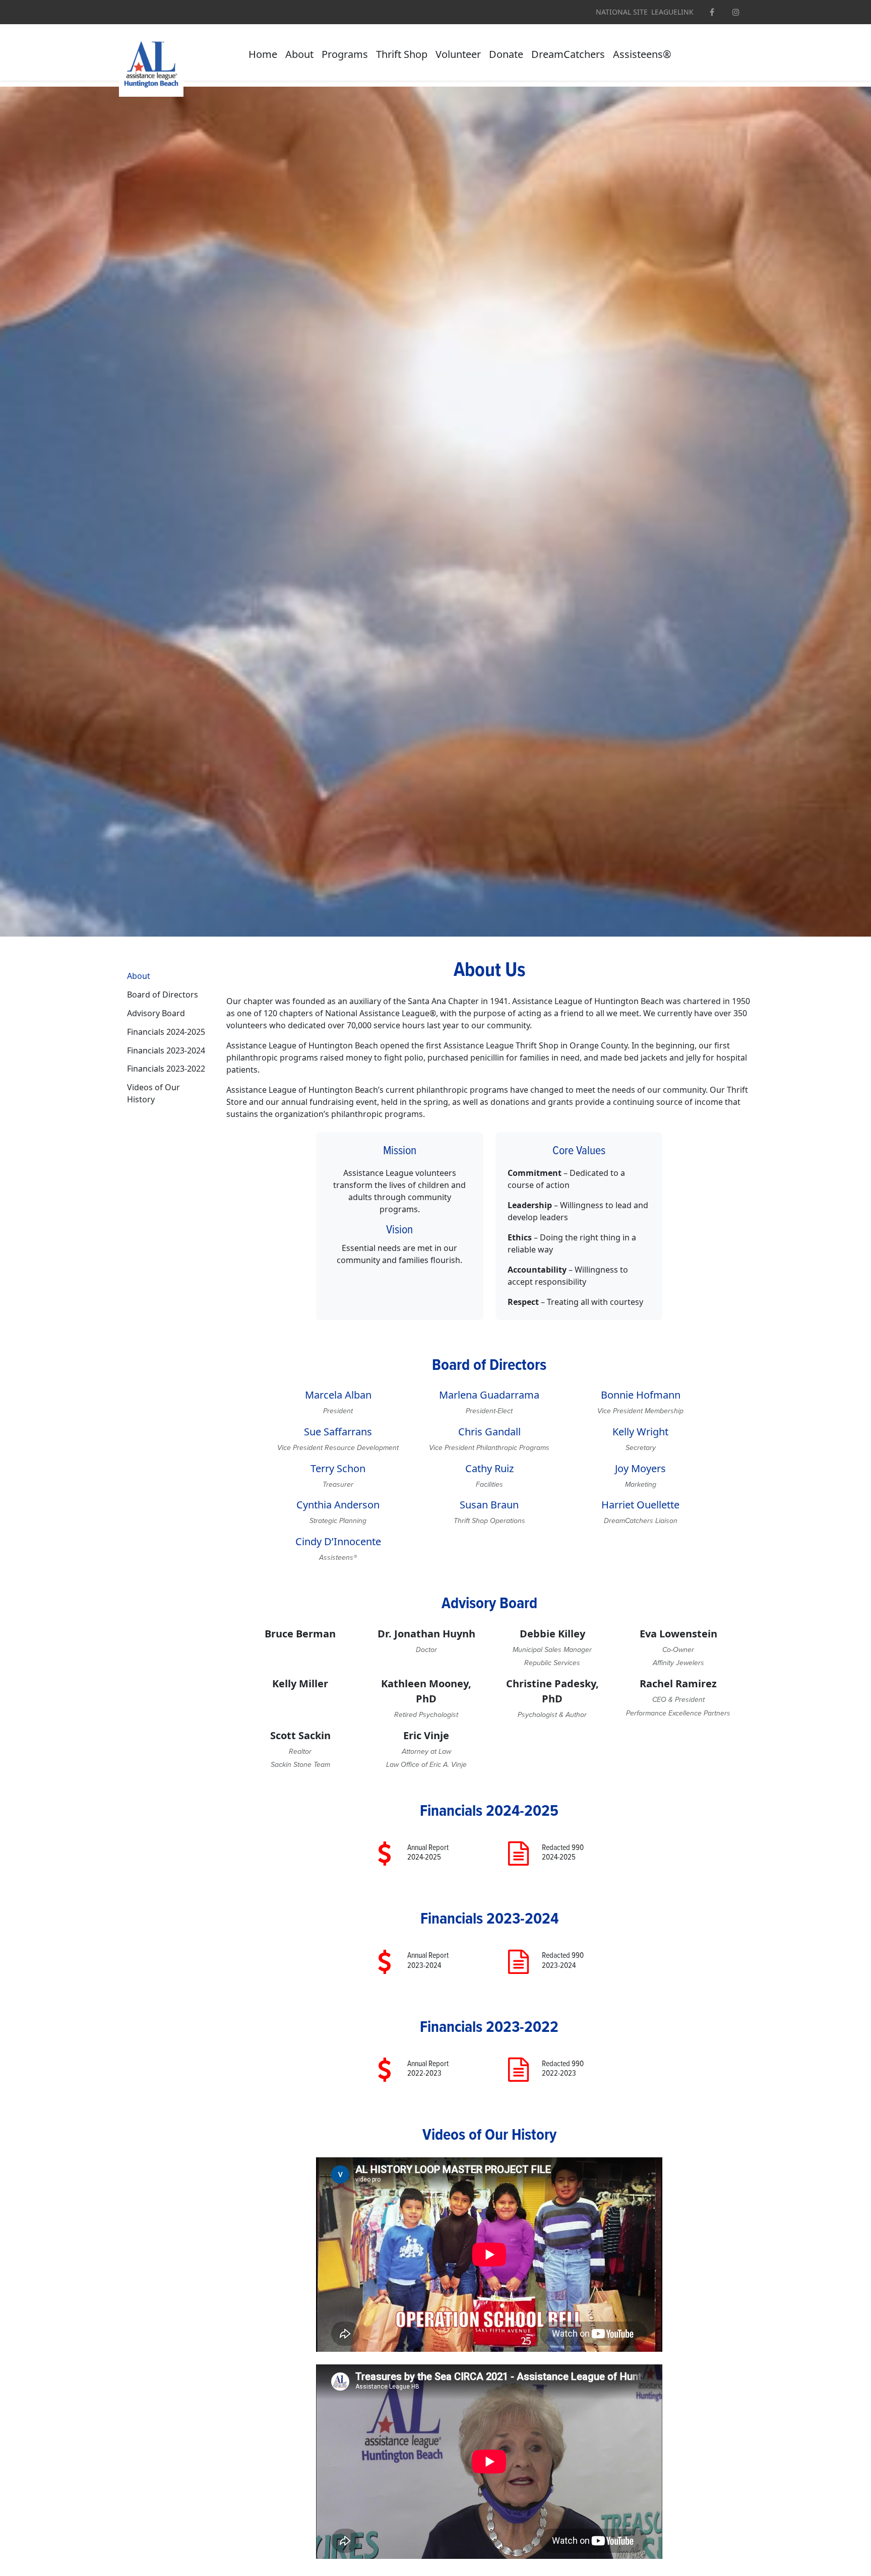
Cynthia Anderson (338, 1505)
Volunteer (458, 54)
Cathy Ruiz (489, 1468)
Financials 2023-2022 (166, 1069)
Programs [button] (345, 54)
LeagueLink (672, 12)
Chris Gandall (489, 1432)
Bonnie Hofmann (641, 1395)
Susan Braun (489, 1505)
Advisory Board (156, 1013)
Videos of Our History (153, 1093)
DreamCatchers (568, 54)
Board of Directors (163, 995)
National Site (622, 12)
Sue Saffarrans (338, 1432)
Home (263, 54)
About (299, 54)
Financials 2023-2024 (166, 1050)
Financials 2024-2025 (166, 1032)
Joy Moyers (640, 1468)
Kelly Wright (640, 1432)
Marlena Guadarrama (489, 1395)
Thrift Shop (402, 54)
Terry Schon (338, 1468)
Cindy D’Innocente (338, 1541)
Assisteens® (642, 54)
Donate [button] (506, 54)
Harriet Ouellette (640, 1505)
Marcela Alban (338, 1395)
